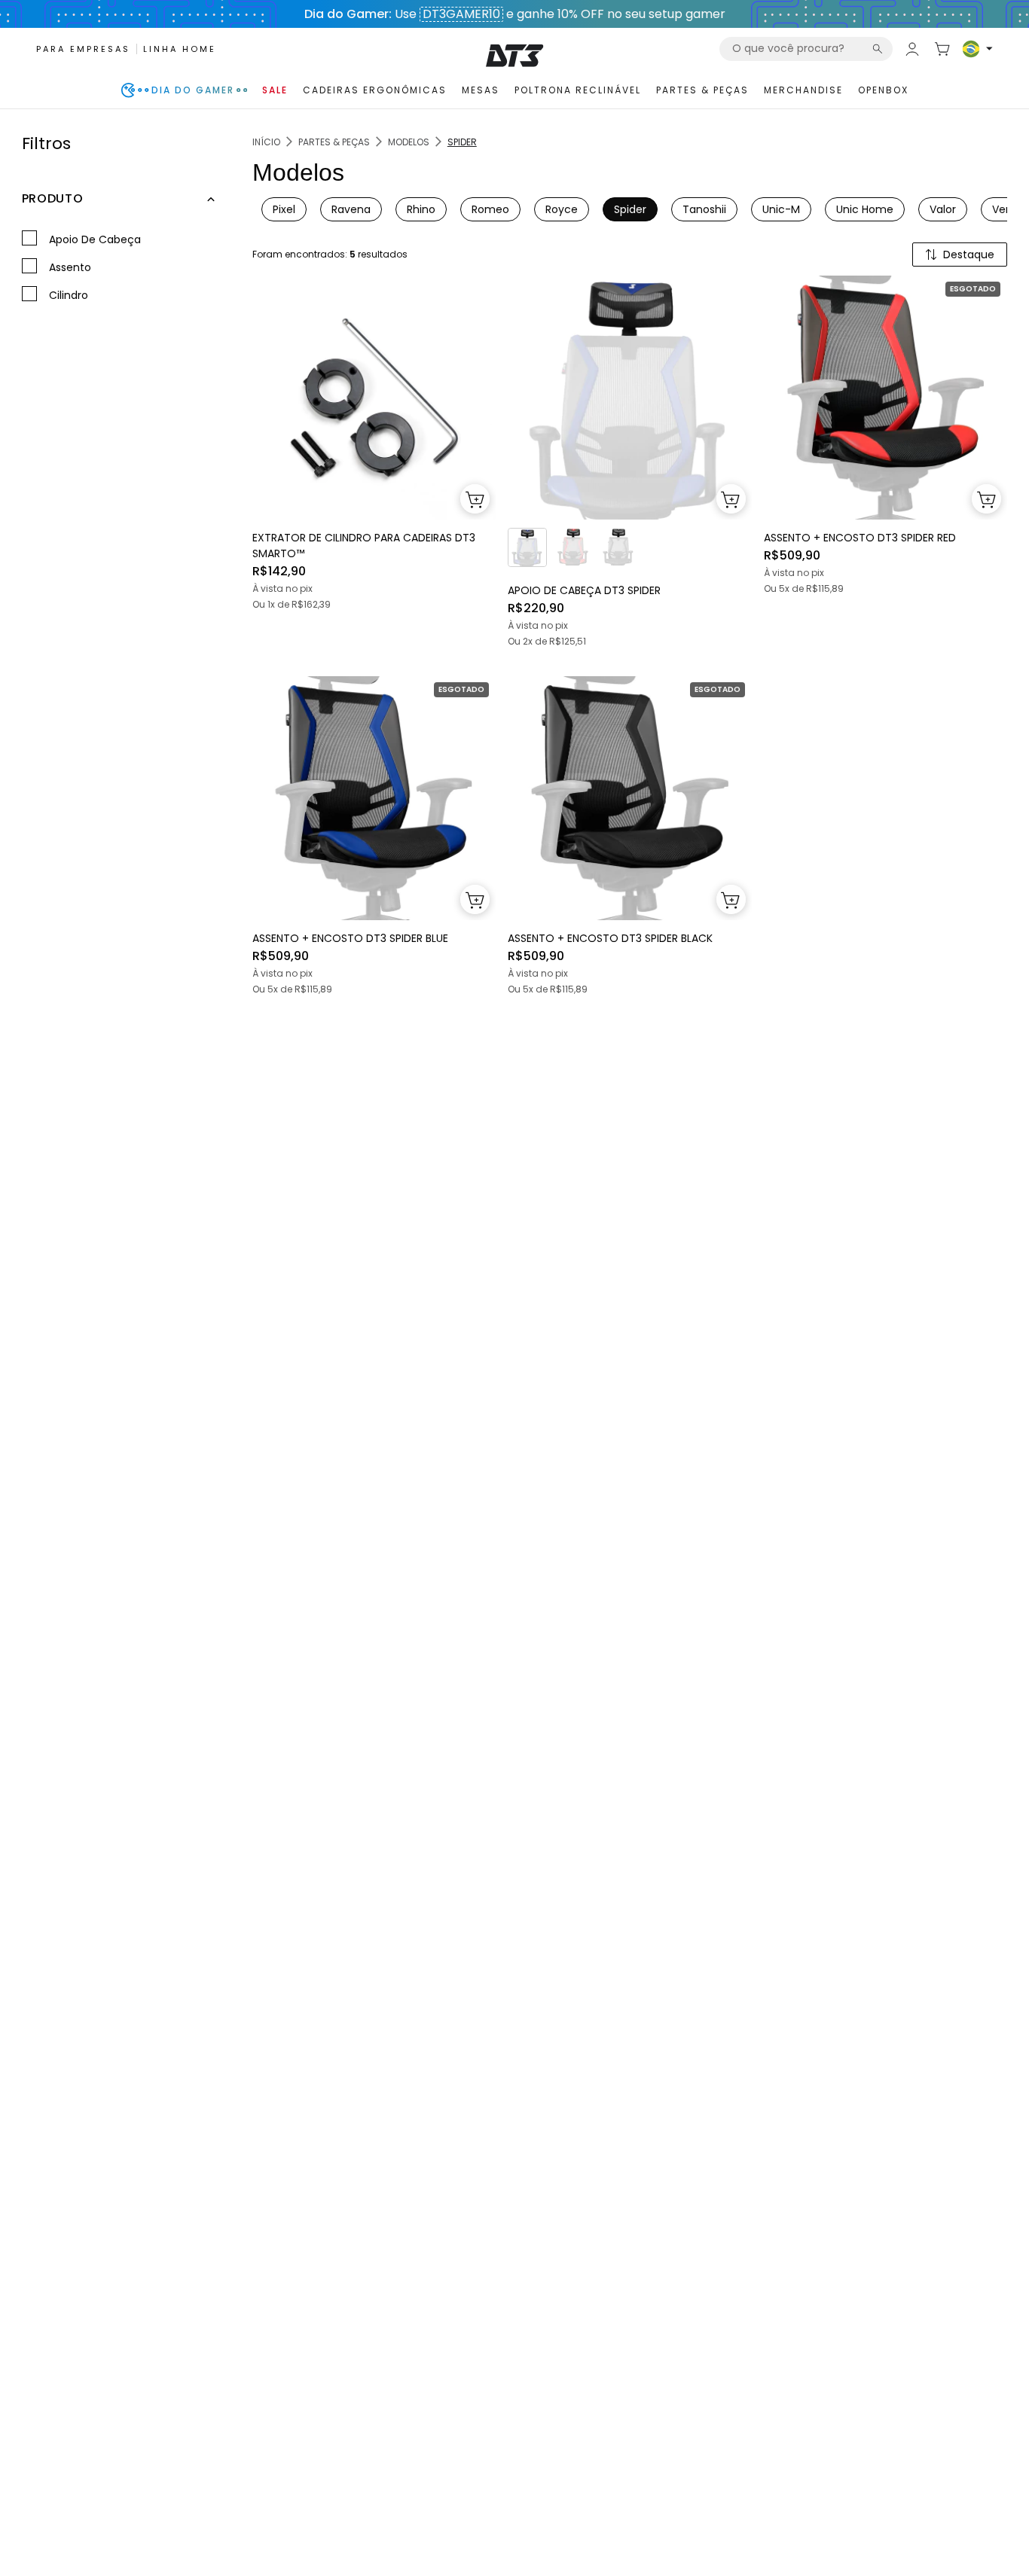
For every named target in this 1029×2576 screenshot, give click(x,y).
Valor (943, 209)
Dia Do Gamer (193, 90)
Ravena (351, 209)
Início (266, 142)
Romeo (490, 209)
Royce (562, 209)
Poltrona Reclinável (578, 90)
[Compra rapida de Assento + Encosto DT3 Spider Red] (986, 499)
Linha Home (180, 49)
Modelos (409, 142)
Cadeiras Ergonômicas (375, 90)
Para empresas (83, 49)
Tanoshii (704, 209)
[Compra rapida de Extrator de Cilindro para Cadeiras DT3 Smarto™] (475, 499)
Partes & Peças (702, 90)
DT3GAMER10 (461, 14)
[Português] (977, 49)
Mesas (481, 90)
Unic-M (781, 209)
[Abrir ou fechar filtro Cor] (211, 200)
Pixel (284, 209)
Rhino (421, 209)
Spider (630, 209)
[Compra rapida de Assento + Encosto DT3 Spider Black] (731, 899)
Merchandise (803, 90)
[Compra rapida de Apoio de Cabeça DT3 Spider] (731, 499)
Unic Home (865, 209)
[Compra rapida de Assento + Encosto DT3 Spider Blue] (475, 899)
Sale (275, 90)
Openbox (883, 90)
